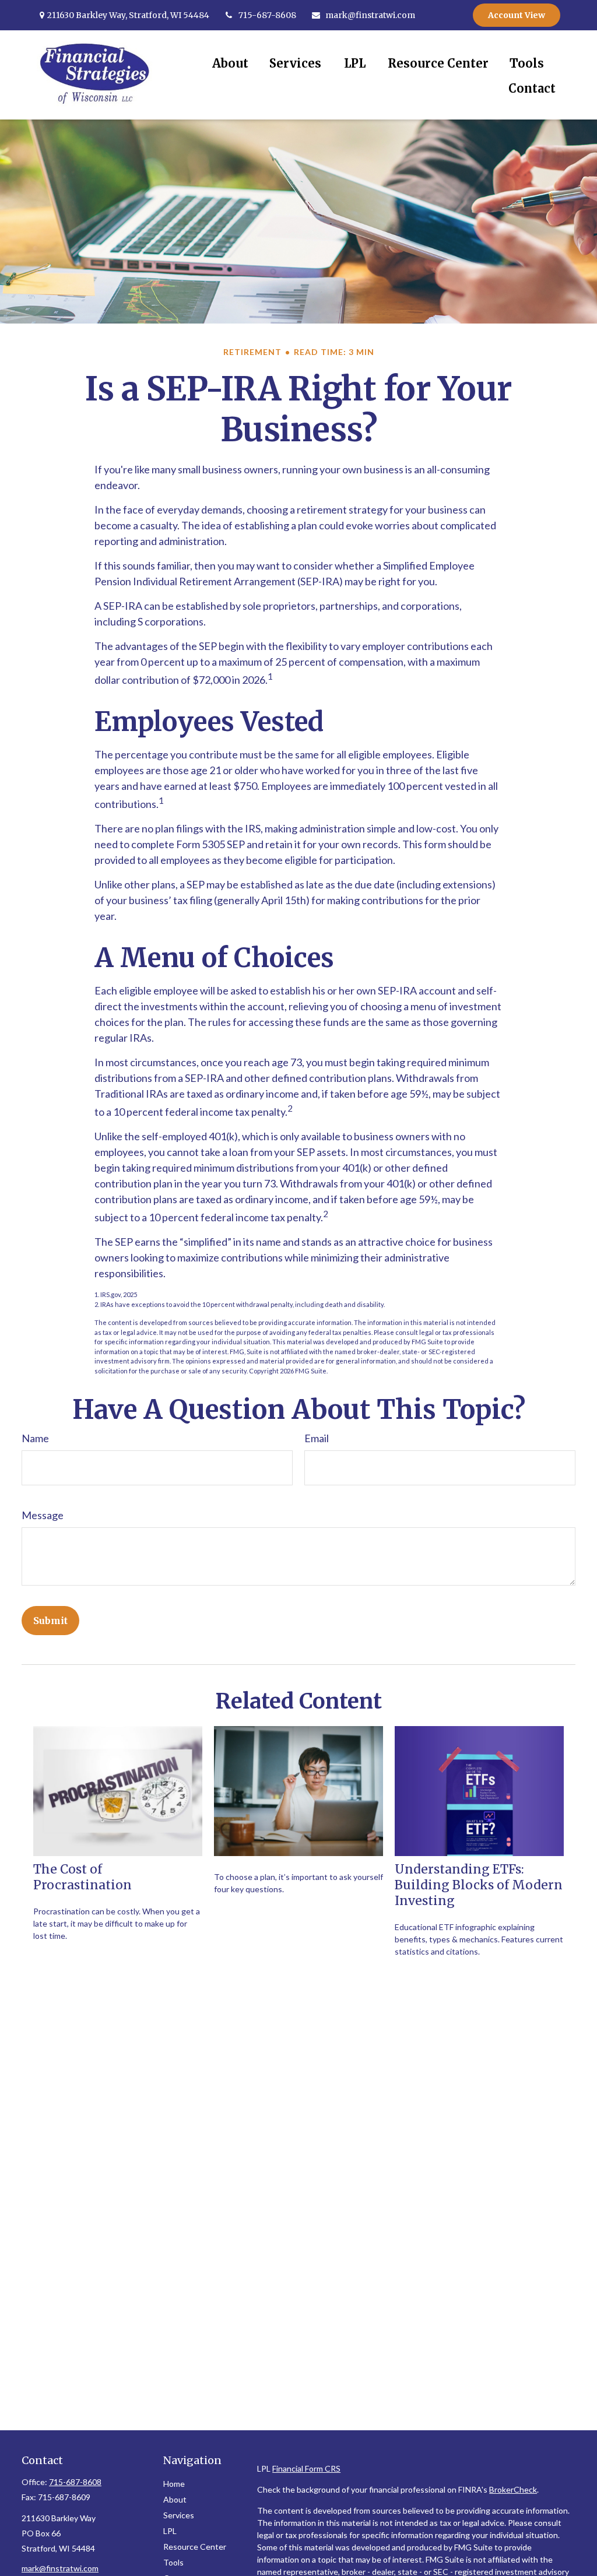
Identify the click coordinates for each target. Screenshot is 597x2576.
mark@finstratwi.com (370, 15)
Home (174, 2484)
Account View (517, 15)
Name (35, 1438)
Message (43, 1515)
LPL (170, 2531)
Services (179, 2515)
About (175, 2499)
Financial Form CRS (306, 2468)
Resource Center (195, 2547)
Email (317, 1438)
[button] (230, 63)
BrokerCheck (513, 2489)
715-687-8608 (267, 15)
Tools (173, 2562)
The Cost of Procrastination (82, 1877)
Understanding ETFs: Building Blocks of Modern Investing (479, 1885)
